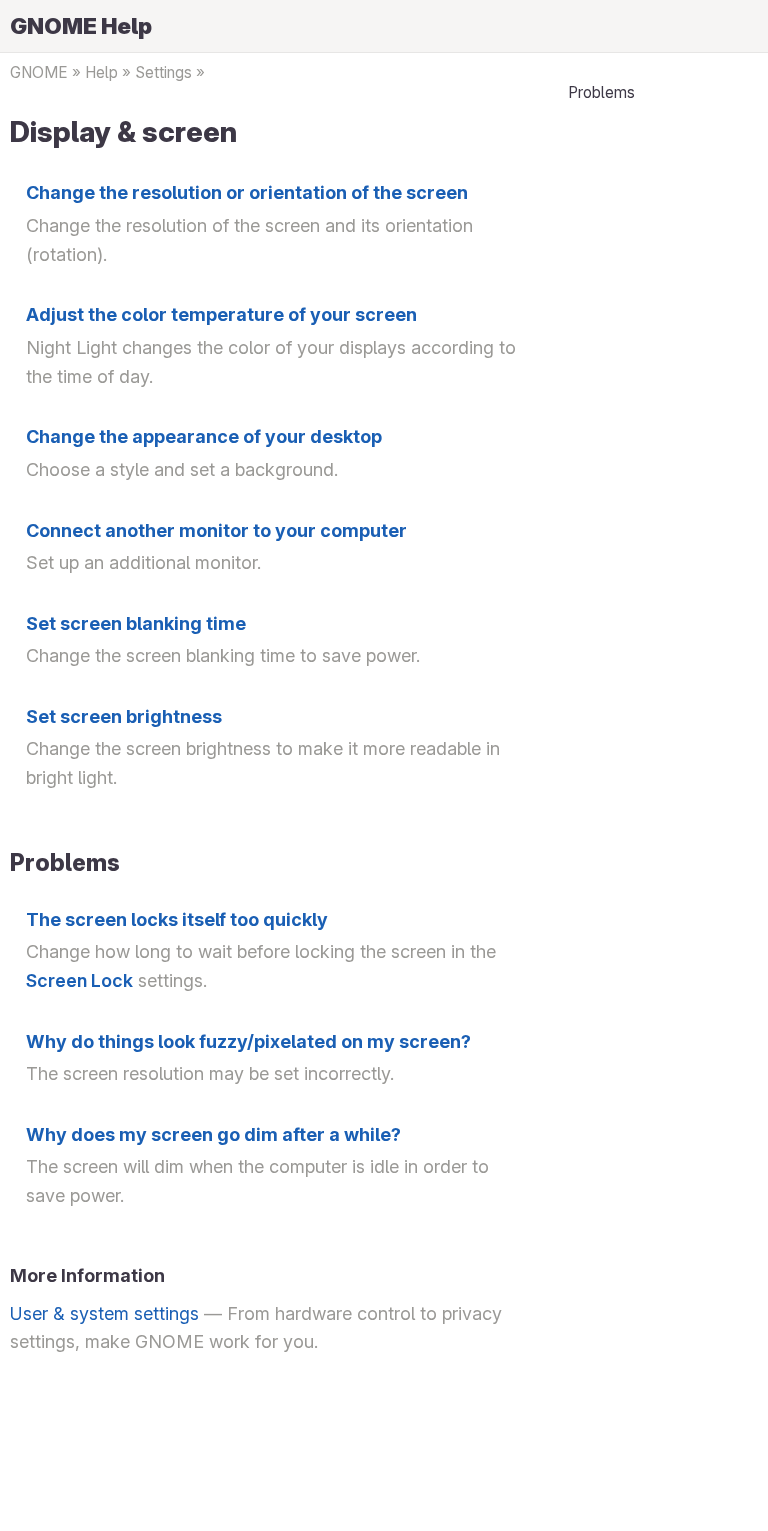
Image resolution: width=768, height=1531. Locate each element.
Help (101, 72)
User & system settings (104, 1313)
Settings (163, 72)
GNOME (39, 72)
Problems (601, 92)
